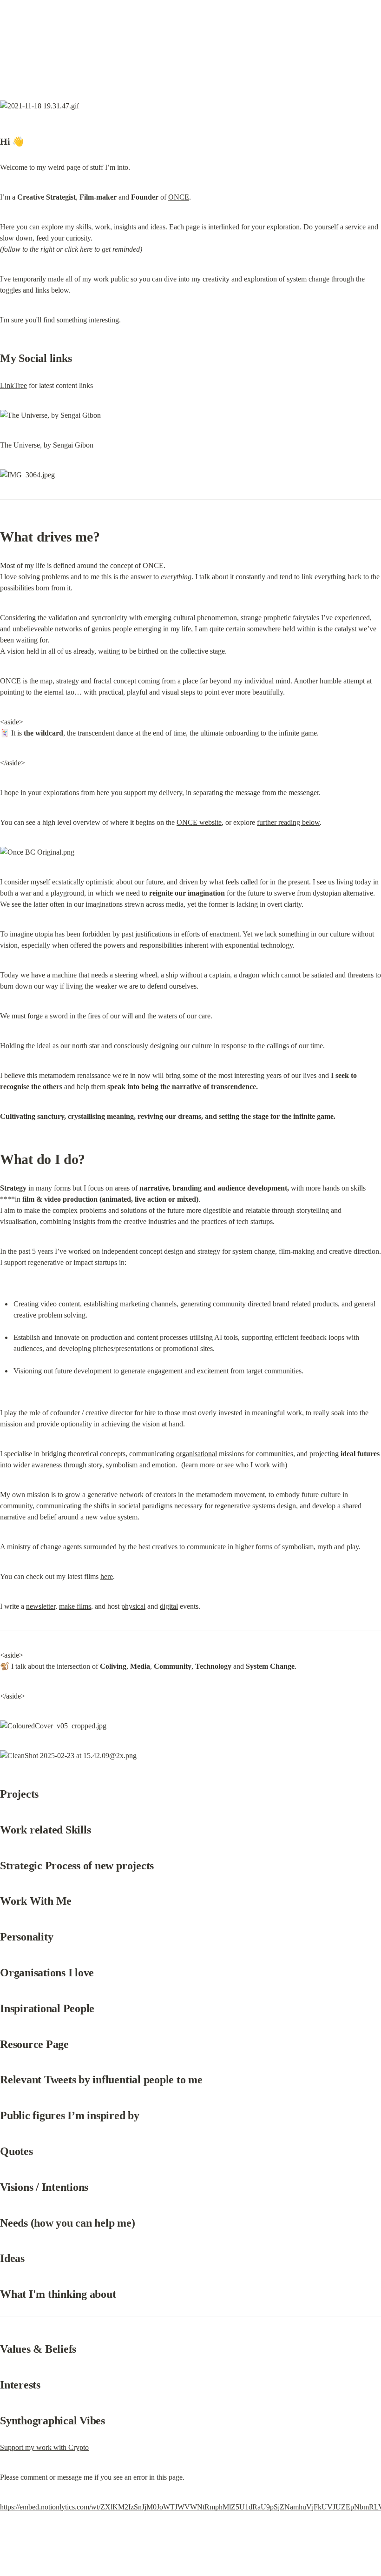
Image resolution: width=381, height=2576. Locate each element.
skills (84, 227)
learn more (199, 1465)
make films (75, 1606)
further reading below (288, 822)
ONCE (179, 197)
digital (169, 1606)
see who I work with (255, 1465)
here (107, 1576)
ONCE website (199, 822)
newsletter (41, 1606)
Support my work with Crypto (44, 2447)
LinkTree (13, 385)
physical (133, 1606)
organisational (197, 1454)
